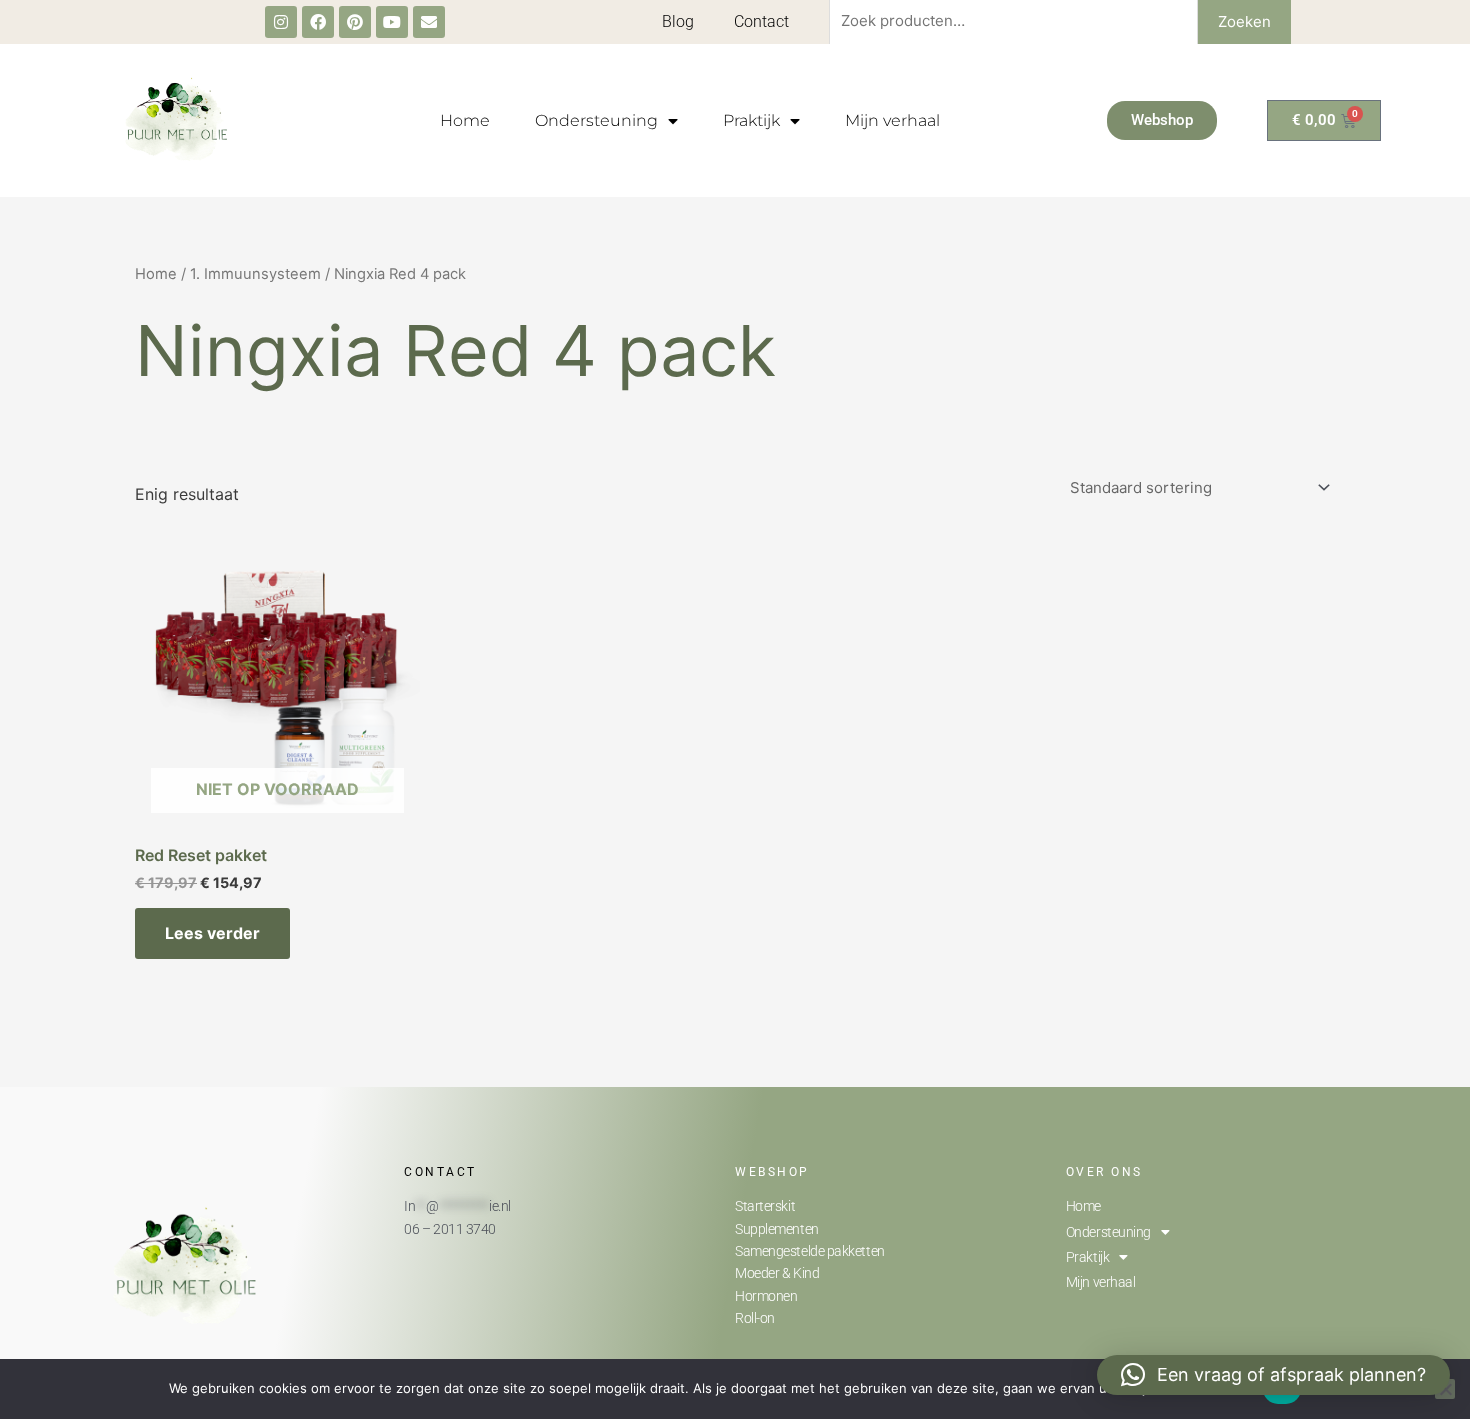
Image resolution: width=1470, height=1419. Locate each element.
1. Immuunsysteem (255, 274)
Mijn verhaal (892, 120)
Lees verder (212, 933)
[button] (1273, 1375)
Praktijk (751, 120)
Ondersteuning (596, 120)
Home (465, 120)
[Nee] (1445, 1389)
